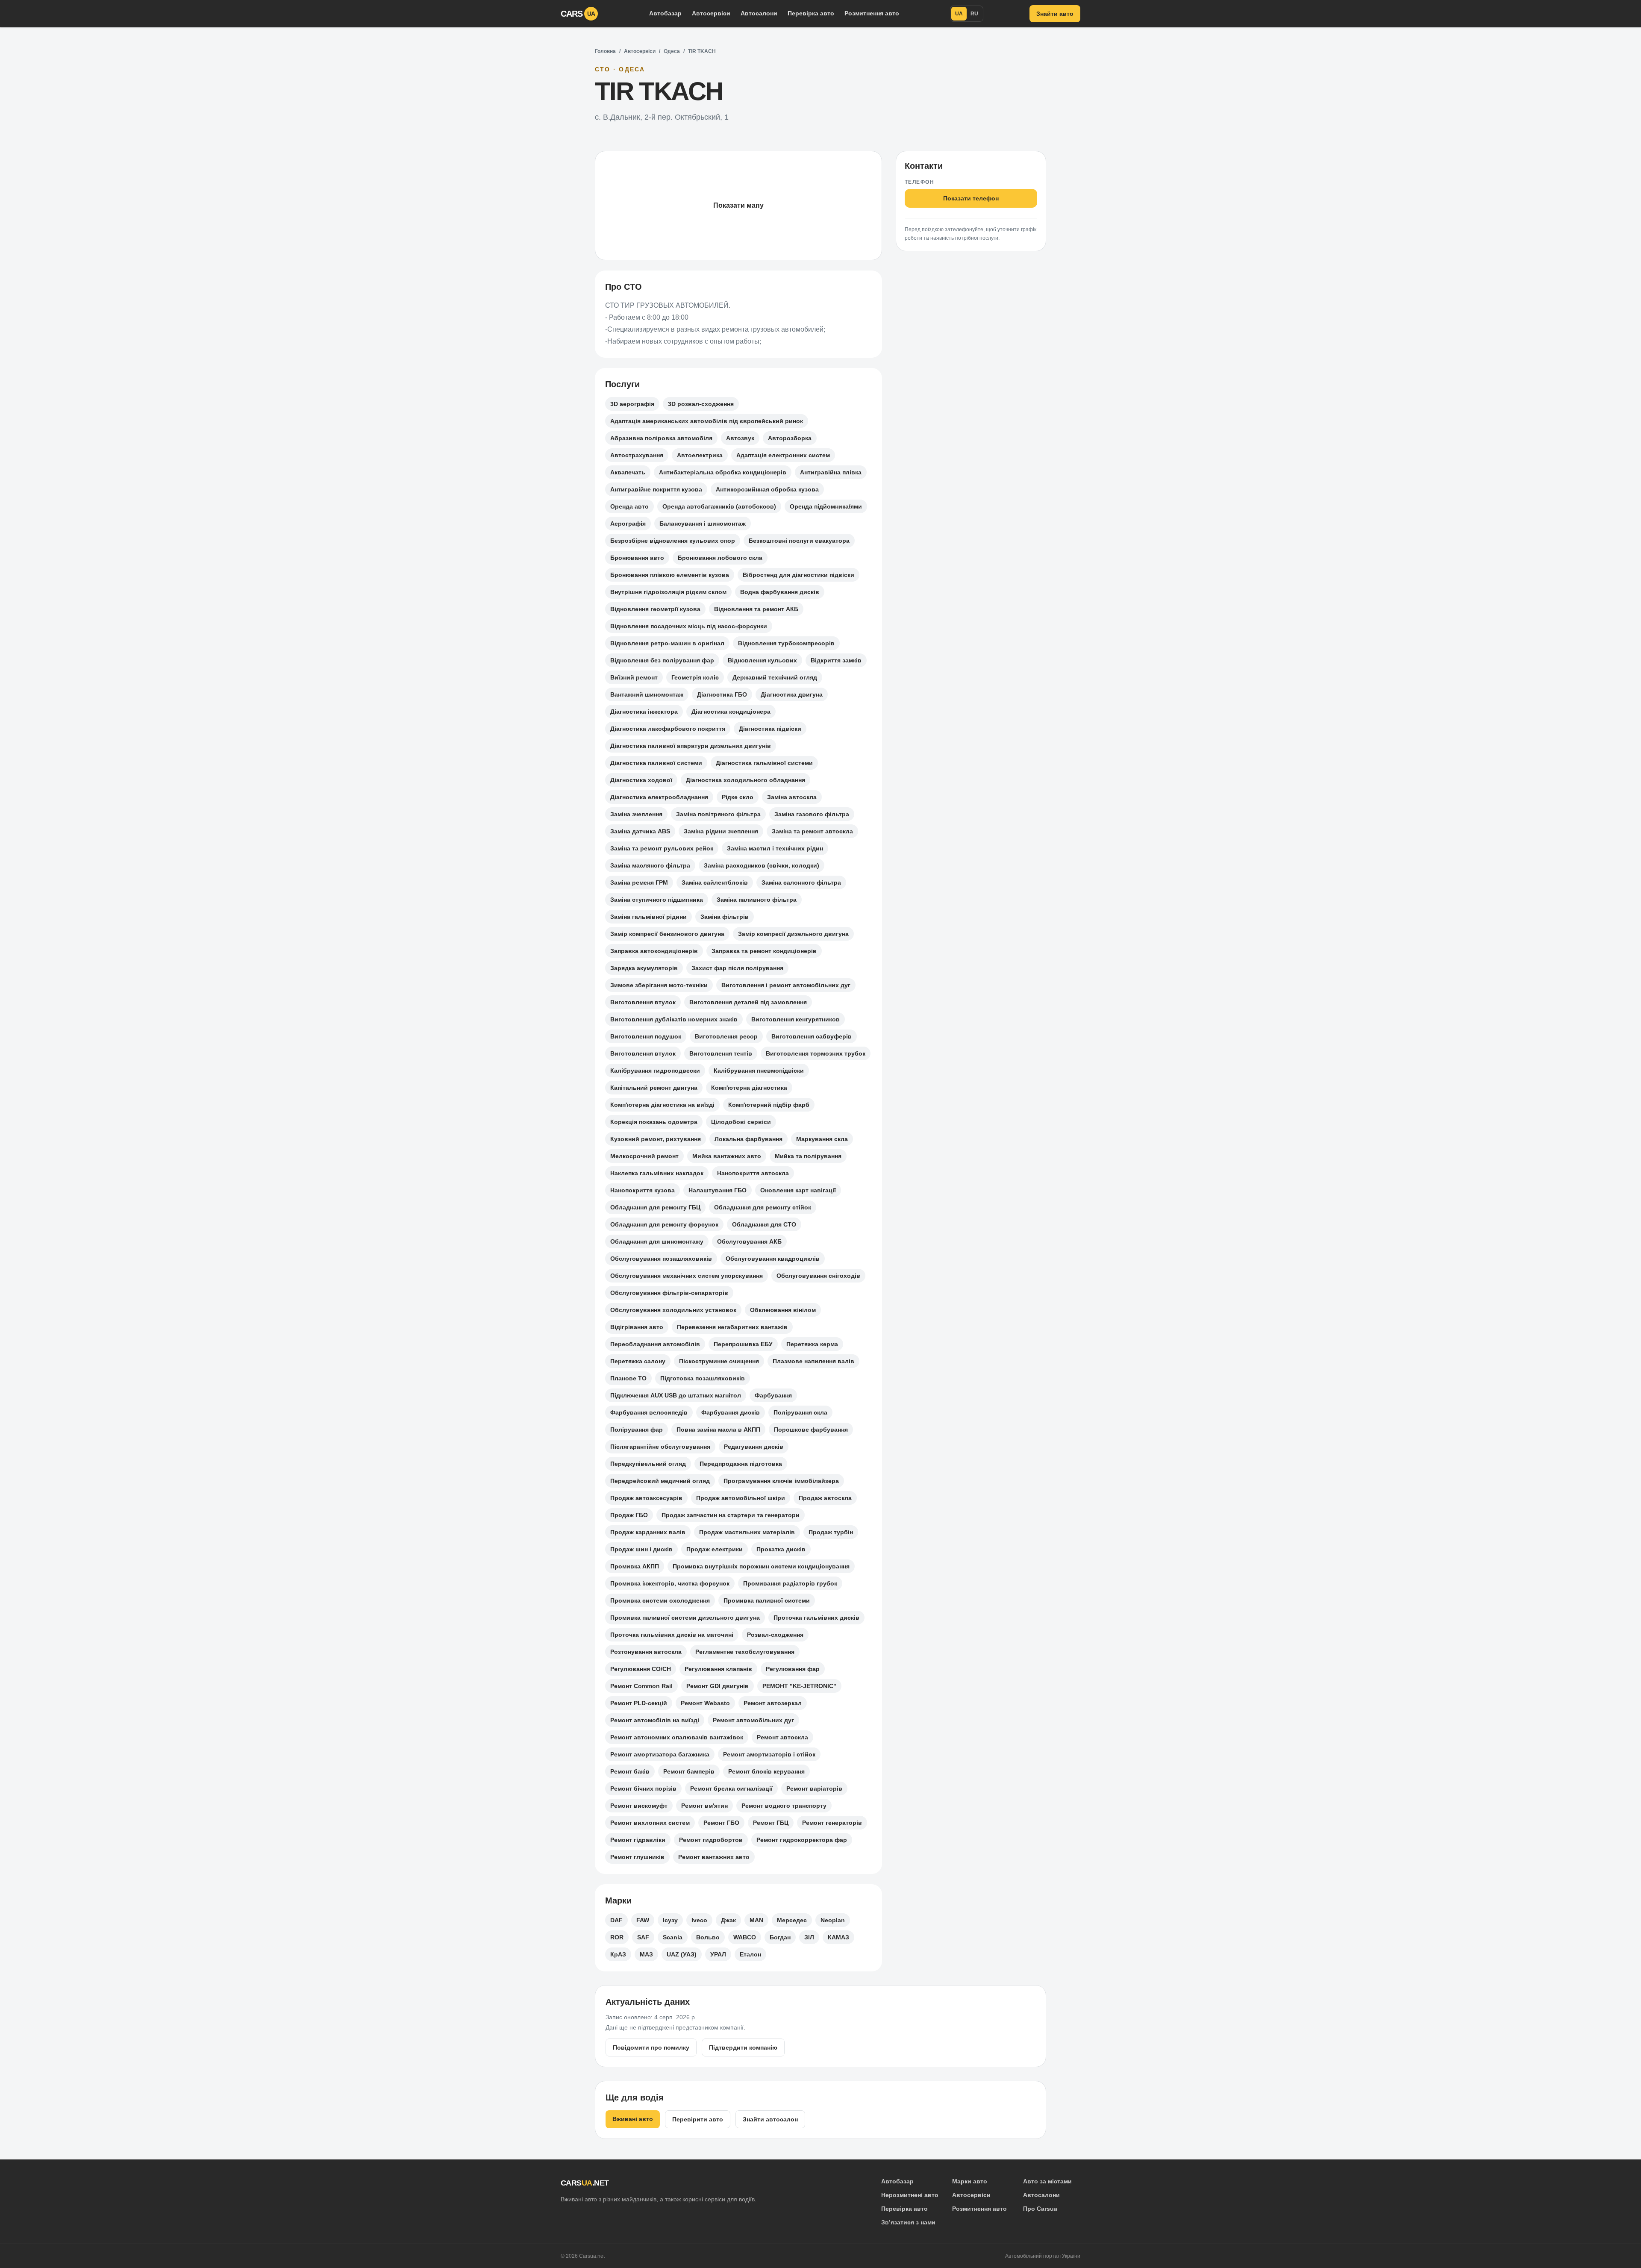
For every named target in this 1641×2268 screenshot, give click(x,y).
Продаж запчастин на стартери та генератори (731, 1515)
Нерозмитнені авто (910, 2195)
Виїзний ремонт (634, 677)
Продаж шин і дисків (641, 1549)
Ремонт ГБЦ (771, 1823)
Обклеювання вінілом (783, 1310)
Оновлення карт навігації (798, 1190)
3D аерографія (632, 404)
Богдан (780, 1937)
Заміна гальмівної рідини (648, 917)
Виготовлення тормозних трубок (816, 1053)
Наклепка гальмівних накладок (657, 1173)
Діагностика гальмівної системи (764, 763)
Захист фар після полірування (737, 968)
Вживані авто (633, 2119)
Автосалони (759, 13)
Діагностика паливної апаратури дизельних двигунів (691, 746)
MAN (756, 1920)
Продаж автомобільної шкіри (741, 1498)
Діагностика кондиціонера (731, 712)
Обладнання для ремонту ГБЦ (655, 1207)
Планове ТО (628, 1378)
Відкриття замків (836, 660)
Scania (673, 1937)
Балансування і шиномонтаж (703, 524)
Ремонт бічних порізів (643, 1789)
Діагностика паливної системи (656, 763)
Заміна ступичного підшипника (657, 900)
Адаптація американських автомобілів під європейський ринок (707, 421)
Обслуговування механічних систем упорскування (687, 1276)
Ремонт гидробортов (711, 1840)
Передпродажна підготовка (741, 1464)
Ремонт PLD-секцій (639, 1703)
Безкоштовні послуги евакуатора (799, 541)
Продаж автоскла (825, 1498)
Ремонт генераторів (832, 1823)
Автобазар (665, 13)
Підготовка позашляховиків (703, 1378)
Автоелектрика (700, 455)
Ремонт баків (630, 1771)
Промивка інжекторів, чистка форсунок (670, 1583)
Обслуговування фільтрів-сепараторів (669, 1293)
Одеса (672, 51)
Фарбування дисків (731, 1412)
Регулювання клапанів (718, 1669)
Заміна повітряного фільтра (718, 814)
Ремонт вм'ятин (704, 1806)
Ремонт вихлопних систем (650, 1823)
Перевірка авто (811, 13)
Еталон (750, 1954)
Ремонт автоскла (782, 1737)
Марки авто (970, 2181)
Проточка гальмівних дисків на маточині (672, 1635)
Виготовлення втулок (643, 1002)
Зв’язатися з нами (908, 2222)
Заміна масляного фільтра (650, 865)
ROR (617, 1937)
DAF (616, 1920)
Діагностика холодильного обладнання (746, 780)
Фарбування (773, 1395)
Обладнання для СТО (764, 1224)
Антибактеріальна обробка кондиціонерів (723, 472)
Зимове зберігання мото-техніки (659, 985)
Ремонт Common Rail (641, 1686)
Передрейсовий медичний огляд (660, 1481)
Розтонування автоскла (646, 1652)
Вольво (708, 1937)
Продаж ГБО (629, 1515)
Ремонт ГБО (721, 1823)
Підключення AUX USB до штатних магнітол (676, 1395)
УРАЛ (718, 1954)
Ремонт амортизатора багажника (660, 1754)
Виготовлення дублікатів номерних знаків (674, 1019)
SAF (643, 1937)
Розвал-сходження (775, 1635)
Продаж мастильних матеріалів (747, 1532)
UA (959, 14)
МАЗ (646, 1954)
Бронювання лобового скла (720, 558)
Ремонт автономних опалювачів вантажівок (677, 1737)
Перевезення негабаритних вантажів (732, 1327)
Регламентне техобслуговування (745, 1652)
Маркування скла (822, 1139)
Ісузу (670, 1920)
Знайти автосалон (770, 2119)
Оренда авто (629, 506)
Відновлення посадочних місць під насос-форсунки (689, 626)
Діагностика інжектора (644, 712)
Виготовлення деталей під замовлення (748, 1002)
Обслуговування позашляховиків (661, 1259)
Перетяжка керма (812, 1344)
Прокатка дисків (781, 1549)
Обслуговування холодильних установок (673, 1310)
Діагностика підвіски (770, 729)
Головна (605, 51)
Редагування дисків (754, 1447)
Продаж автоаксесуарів (646, 1498)
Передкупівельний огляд (648, 1464)
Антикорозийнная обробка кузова (767, 489)
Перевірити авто (698, 2119)
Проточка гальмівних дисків (816, 1618)
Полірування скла (800, 1412)
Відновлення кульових (762, 660)
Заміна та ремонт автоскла (812, 831)
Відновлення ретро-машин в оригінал (667, 643)
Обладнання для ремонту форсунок (664, 1224)
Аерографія (628, 524)
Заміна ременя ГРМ (639, 882)
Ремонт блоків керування (766, 1771)
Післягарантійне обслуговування (660, 1447)
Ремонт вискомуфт (639, 1806)
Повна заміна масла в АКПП (718, 1430)
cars (578, 14)
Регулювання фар (793, 1669)
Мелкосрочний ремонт (644, 1156)
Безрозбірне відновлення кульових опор (673, 541)
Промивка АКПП (635, 1566)
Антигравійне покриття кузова (656, 489)
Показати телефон (971, 198)
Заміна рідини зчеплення (721, 831)
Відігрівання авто (637, 1327)
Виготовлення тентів (721, 1053)
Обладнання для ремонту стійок (763, 1207)
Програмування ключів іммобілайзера (781, 1481)
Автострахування (637, 455)
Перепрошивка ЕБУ (743, 1344)
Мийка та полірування (808, 1156)
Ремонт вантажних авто (714, 1857)
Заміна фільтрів (725, 917)
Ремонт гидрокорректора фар (802, 1840)
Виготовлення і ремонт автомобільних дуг (786, 985)
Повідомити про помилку (651, 2047)
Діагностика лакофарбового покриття (668, 729)
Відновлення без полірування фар (662, 660)
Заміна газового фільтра (812, 814)
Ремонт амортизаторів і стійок (769, 1754)
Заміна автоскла (792, 797)
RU (974, 14)
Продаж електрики (715, 1549)
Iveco (699, 1920)
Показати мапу (738, 205)
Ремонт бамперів (689, 1771)
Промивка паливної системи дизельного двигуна (685, 1618)
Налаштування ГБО (718, 1190)
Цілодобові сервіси (741, 1122)
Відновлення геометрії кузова (655, 609)
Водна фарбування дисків (780, 592)
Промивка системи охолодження (660, 1600)
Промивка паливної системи (767, 1600)
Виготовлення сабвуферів (812, 1036)
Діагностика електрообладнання (659, 797)
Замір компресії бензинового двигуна (667, 934)
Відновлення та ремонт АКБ (756, 609)
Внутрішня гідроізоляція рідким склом (668, 592)
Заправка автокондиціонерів (654, 951)
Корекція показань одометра (654, 1122)
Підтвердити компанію (743, 2047)
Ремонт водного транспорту (784, 1806)
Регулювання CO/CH (641, 1669)
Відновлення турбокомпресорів (786, 643)
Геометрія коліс (695, 677)
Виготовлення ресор (726, 1036)
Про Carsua (1040, 2209)
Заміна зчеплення (636, 814)
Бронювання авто (637, 558)
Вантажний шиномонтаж (647, 694)
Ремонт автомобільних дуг (753, 1720)
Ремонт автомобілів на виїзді (655, 1720)
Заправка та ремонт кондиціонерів (764, 951)
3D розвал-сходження (701, 404)
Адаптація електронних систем (783, 455)
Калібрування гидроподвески (655, 1071)
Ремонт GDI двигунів (718, 1686)
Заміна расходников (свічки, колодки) (762, 865)
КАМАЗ (838, 1937)
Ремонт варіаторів (814, 1789)
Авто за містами (1047, 2181)
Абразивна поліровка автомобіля (661, 438)
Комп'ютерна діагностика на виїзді (662, 1105)
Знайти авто (1055, 14)
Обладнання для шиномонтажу (657, 1241)
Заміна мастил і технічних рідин (775, 848)
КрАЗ (618, 1954)
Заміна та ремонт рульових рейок (662, 848)
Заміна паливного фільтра (757, 900)
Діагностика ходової (641, 780)
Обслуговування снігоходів (818, 1276)
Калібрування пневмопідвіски (759, 1071)
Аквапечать (628, 472)
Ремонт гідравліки (638, 1840)
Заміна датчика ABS (640, 831)
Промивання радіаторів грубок (790, 1583)
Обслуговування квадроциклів (773, 1259)
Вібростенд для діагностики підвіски (798, 575)
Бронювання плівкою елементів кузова (670, 575)
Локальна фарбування (748, 1139)
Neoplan (833, 1920)
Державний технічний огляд (775, 677)
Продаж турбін (831, 1532)
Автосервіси (711, 13)
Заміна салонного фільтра (801, 882)
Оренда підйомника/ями (826, 506)
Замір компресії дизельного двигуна (793, 934)
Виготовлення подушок (646, 1036)
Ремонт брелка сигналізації (731, 1789)
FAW (643, 1920)
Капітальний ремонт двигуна (654, 1088)
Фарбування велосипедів (649, 1412)
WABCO (745, 1937)
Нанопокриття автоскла (753, 1173)
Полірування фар (637, 1430)
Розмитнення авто (872, 13)
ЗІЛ (809, 1937)
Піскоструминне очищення (719, 1361)
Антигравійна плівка (831, 472)
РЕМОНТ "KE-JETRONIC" (799, 1686)
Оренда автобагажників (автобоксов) (719, 506)
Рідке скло (738, 797)
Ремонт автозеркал (773, 1703)
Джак (728, 1920)
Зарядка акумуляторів (644, 968)
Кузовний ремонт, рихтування (656, 1139)
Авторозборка (790, 438)
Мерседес (792, 1920)
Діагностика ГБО (722, 694)
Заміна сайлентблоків (715, 882)
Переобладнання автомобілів (655, 1344)
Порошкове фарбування (811, 1430)
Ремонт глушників (637, 1857)
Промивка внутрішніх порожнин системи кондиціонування (761, 1566)
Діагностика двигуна (792, 694)
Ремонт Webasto (705, 1703)
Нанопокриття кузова (643, 1190)
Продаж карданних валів (648, 1532)
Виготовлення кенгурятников (796, 1019)
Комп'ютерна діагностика (749, 1088)
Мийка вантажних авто (727, 1156)
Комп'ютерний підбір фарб (769, 1105)
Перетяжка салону (638, 1361)
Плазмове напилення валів (813, 1361)
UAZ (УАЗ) (682, 1954)
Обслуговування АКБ (749, 1241)
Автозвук (740, 438)
